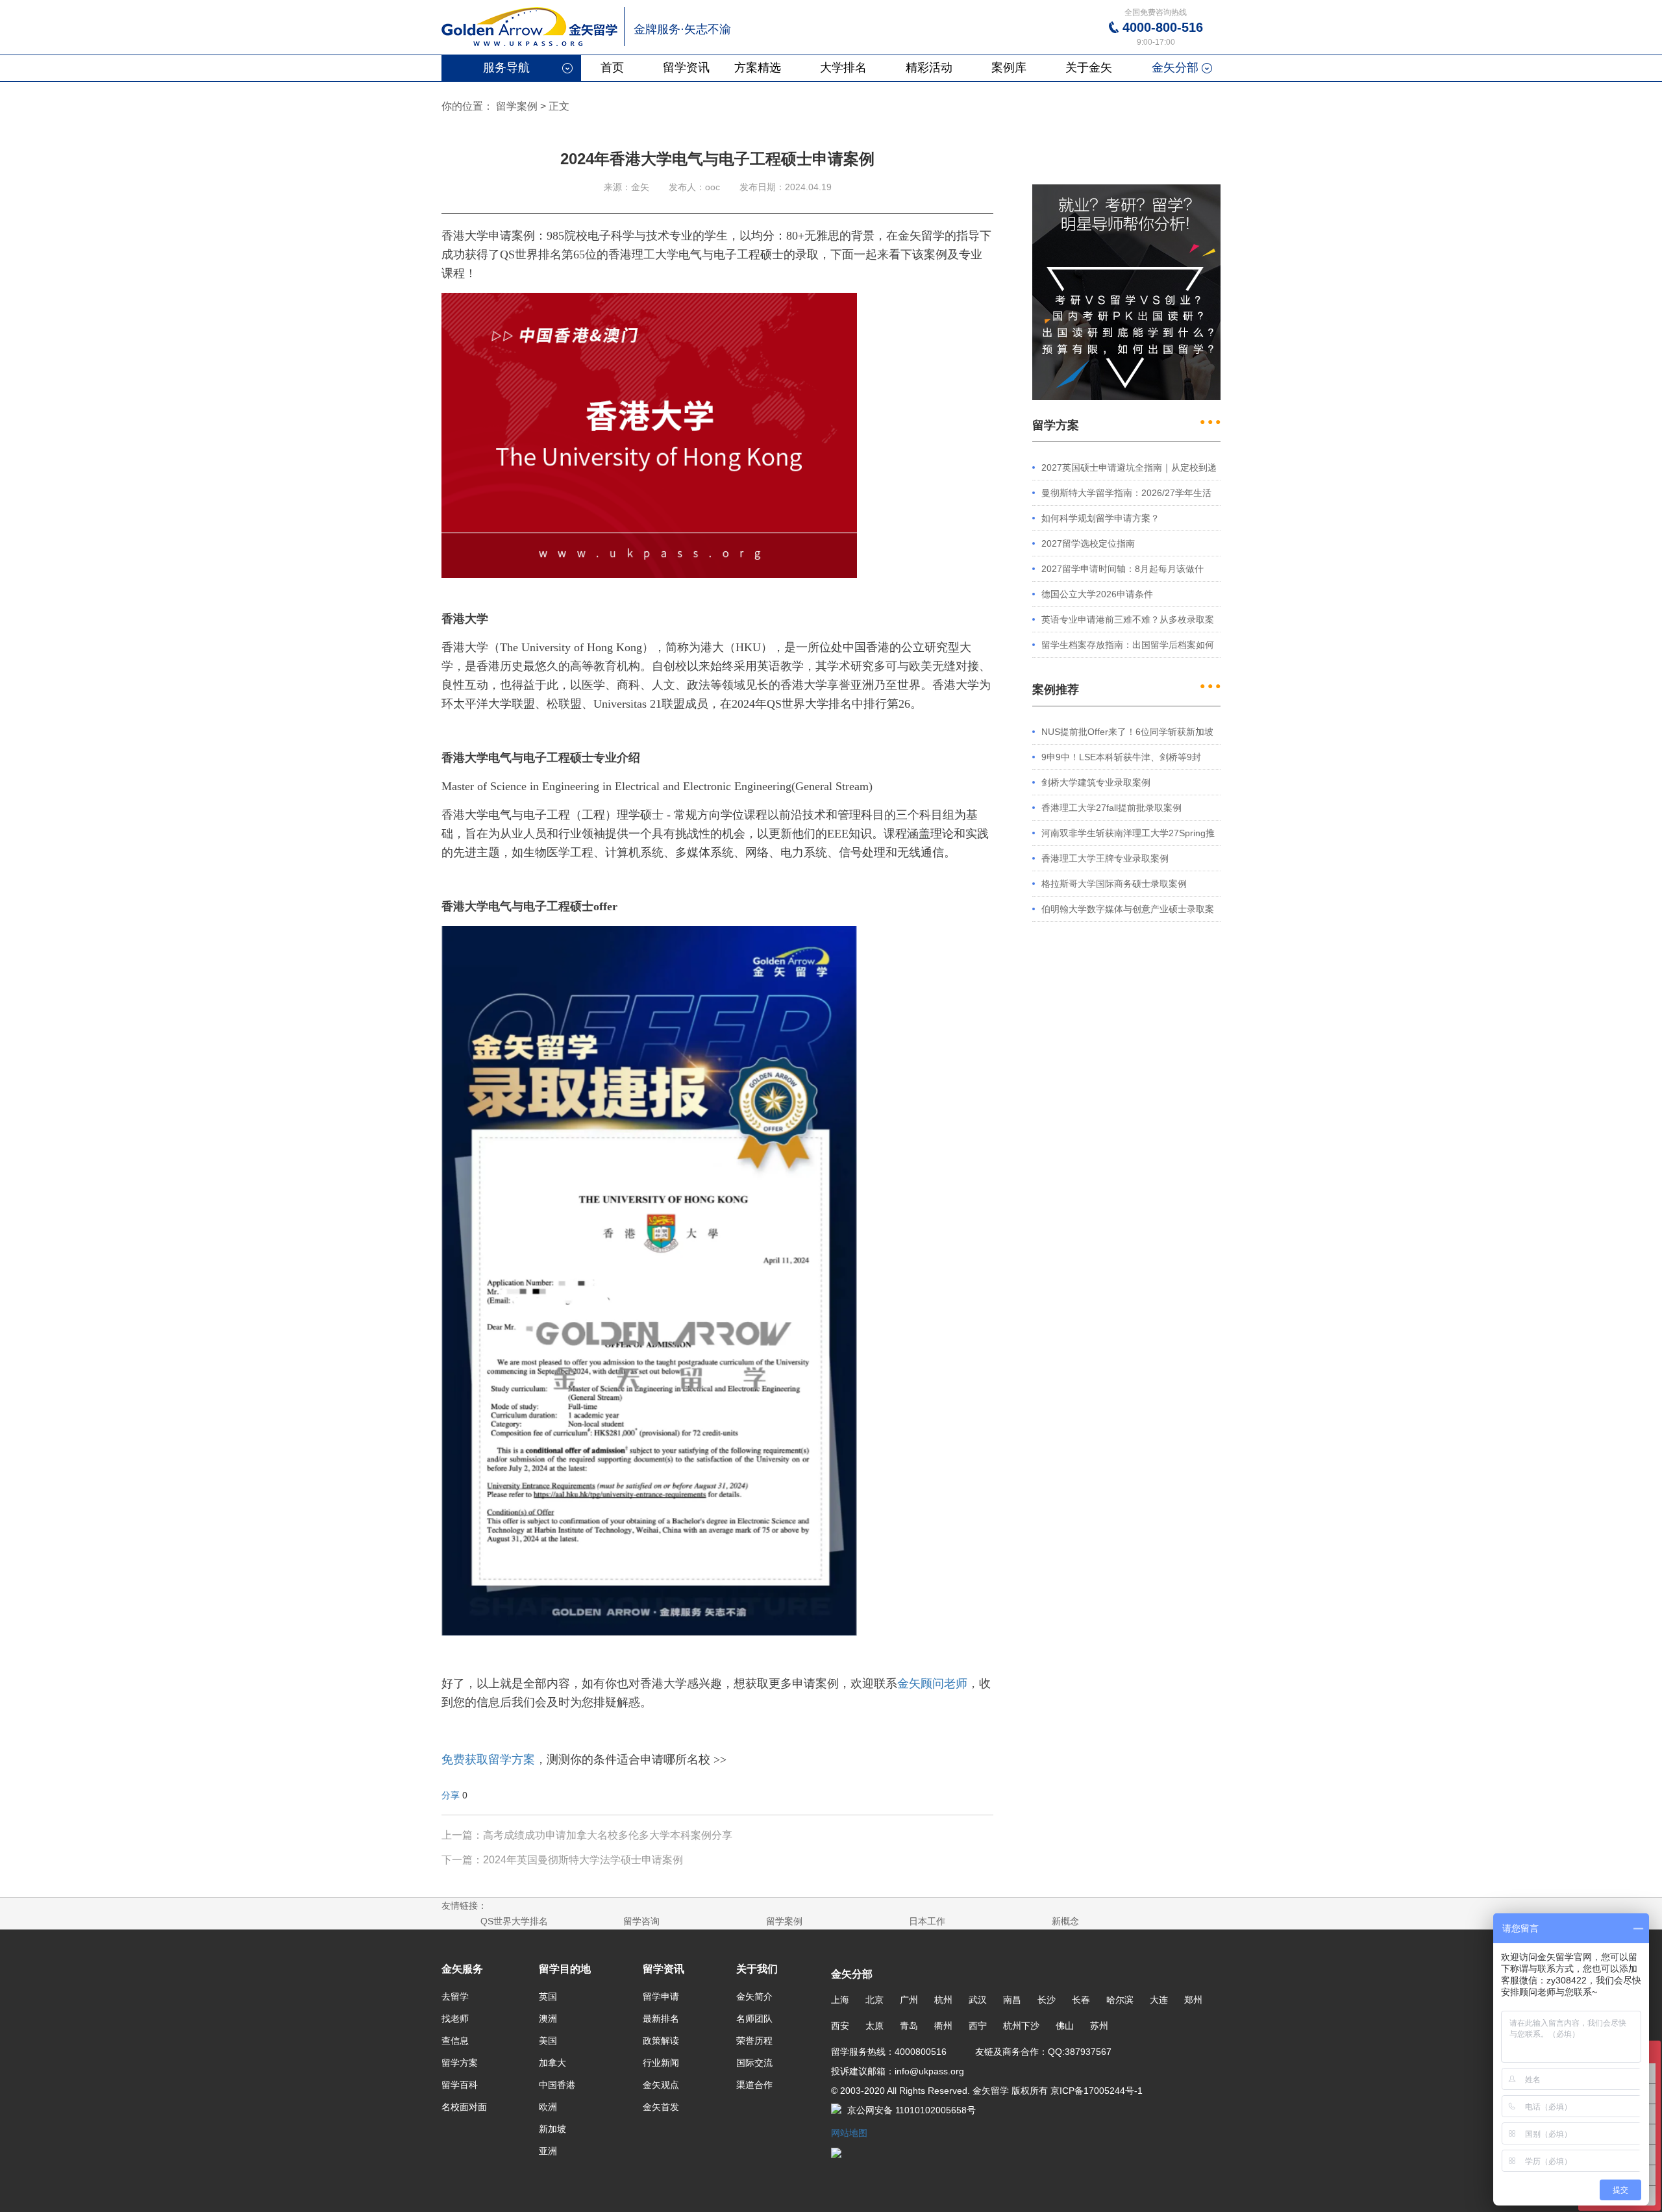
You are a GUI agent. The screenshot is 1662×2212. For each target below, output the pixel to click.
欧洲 (548, 2107)
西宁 (978, 2026)
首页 (612, 68)
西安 (840, 2026)
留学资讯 (686, 68)
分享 (451, 1795)
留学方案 (460, 2063)
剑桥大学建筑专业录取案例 (1096, 782)
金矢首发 (661, 2107)
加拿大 (552, 2063)
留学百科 (460, 2085)
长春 (1081, 2000)
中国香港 (557, 2085)
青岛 (909, 2026)
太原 (874, 2026)
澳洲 (548, 2019)
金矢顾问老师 (932, 1684)
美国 (548, 2041)
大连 (1159, 2000)
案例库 (1009, 68)
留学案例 (517, 106)
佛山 (1065, 2026)
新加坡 (552, 2129)
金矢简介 (754, 1996)
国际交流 (754, 2063)
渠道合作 (754, 2085)
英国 (548, 1996)
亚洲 (548, 2151)
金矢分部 (1175, 68)
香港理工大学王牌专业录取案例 (1105, 858)
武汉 (978, 2000)
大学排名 (843, 68)
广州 (909, 2000)
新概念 (1065, 1921)
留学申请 (661, 1996)
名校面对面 (464, 2107)
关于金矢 (1089, 68)
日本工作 (927, 1921)
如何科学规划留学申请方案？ (1100, 518)
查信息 (455, 2041)
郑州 (1193, 2000)
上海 (840, 2000)
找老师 (455, 2019)
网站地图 (849, 2133)
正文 (559, 106)
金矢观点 (661, 2085)
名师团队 (754, 2019)
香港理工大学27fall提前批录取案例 (1111, 808)
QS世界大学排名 (514, 1921)
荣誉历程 (754, 2041)
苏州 (1099, 2026)
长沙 (1047, 2000)
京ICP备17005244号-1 (1095, 2091)
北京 (874, 2000)
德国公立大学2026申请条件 (1097, 594)
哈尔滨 (1120, 2000)
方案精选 (758, 68)
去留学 (455, 1996)
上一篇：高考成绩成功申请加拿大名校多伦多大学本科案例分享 (587, 1835)
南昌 (1012, 2000)
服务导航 (506, 68)
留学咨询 (641, 1921)
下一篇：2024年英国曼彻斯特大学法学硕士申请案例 (562, 1860)
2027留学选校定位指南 (1088, 543)
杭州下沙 (1021, 2026)
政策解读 (661, 2041)
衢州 (943, 2026)
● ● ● (1210, 421)
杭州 (943, 2000)
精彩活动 (929, 68)
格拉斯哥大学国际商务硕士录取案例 (1114, 884)
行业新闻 (661, 2063)
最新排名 (661, 2019)
